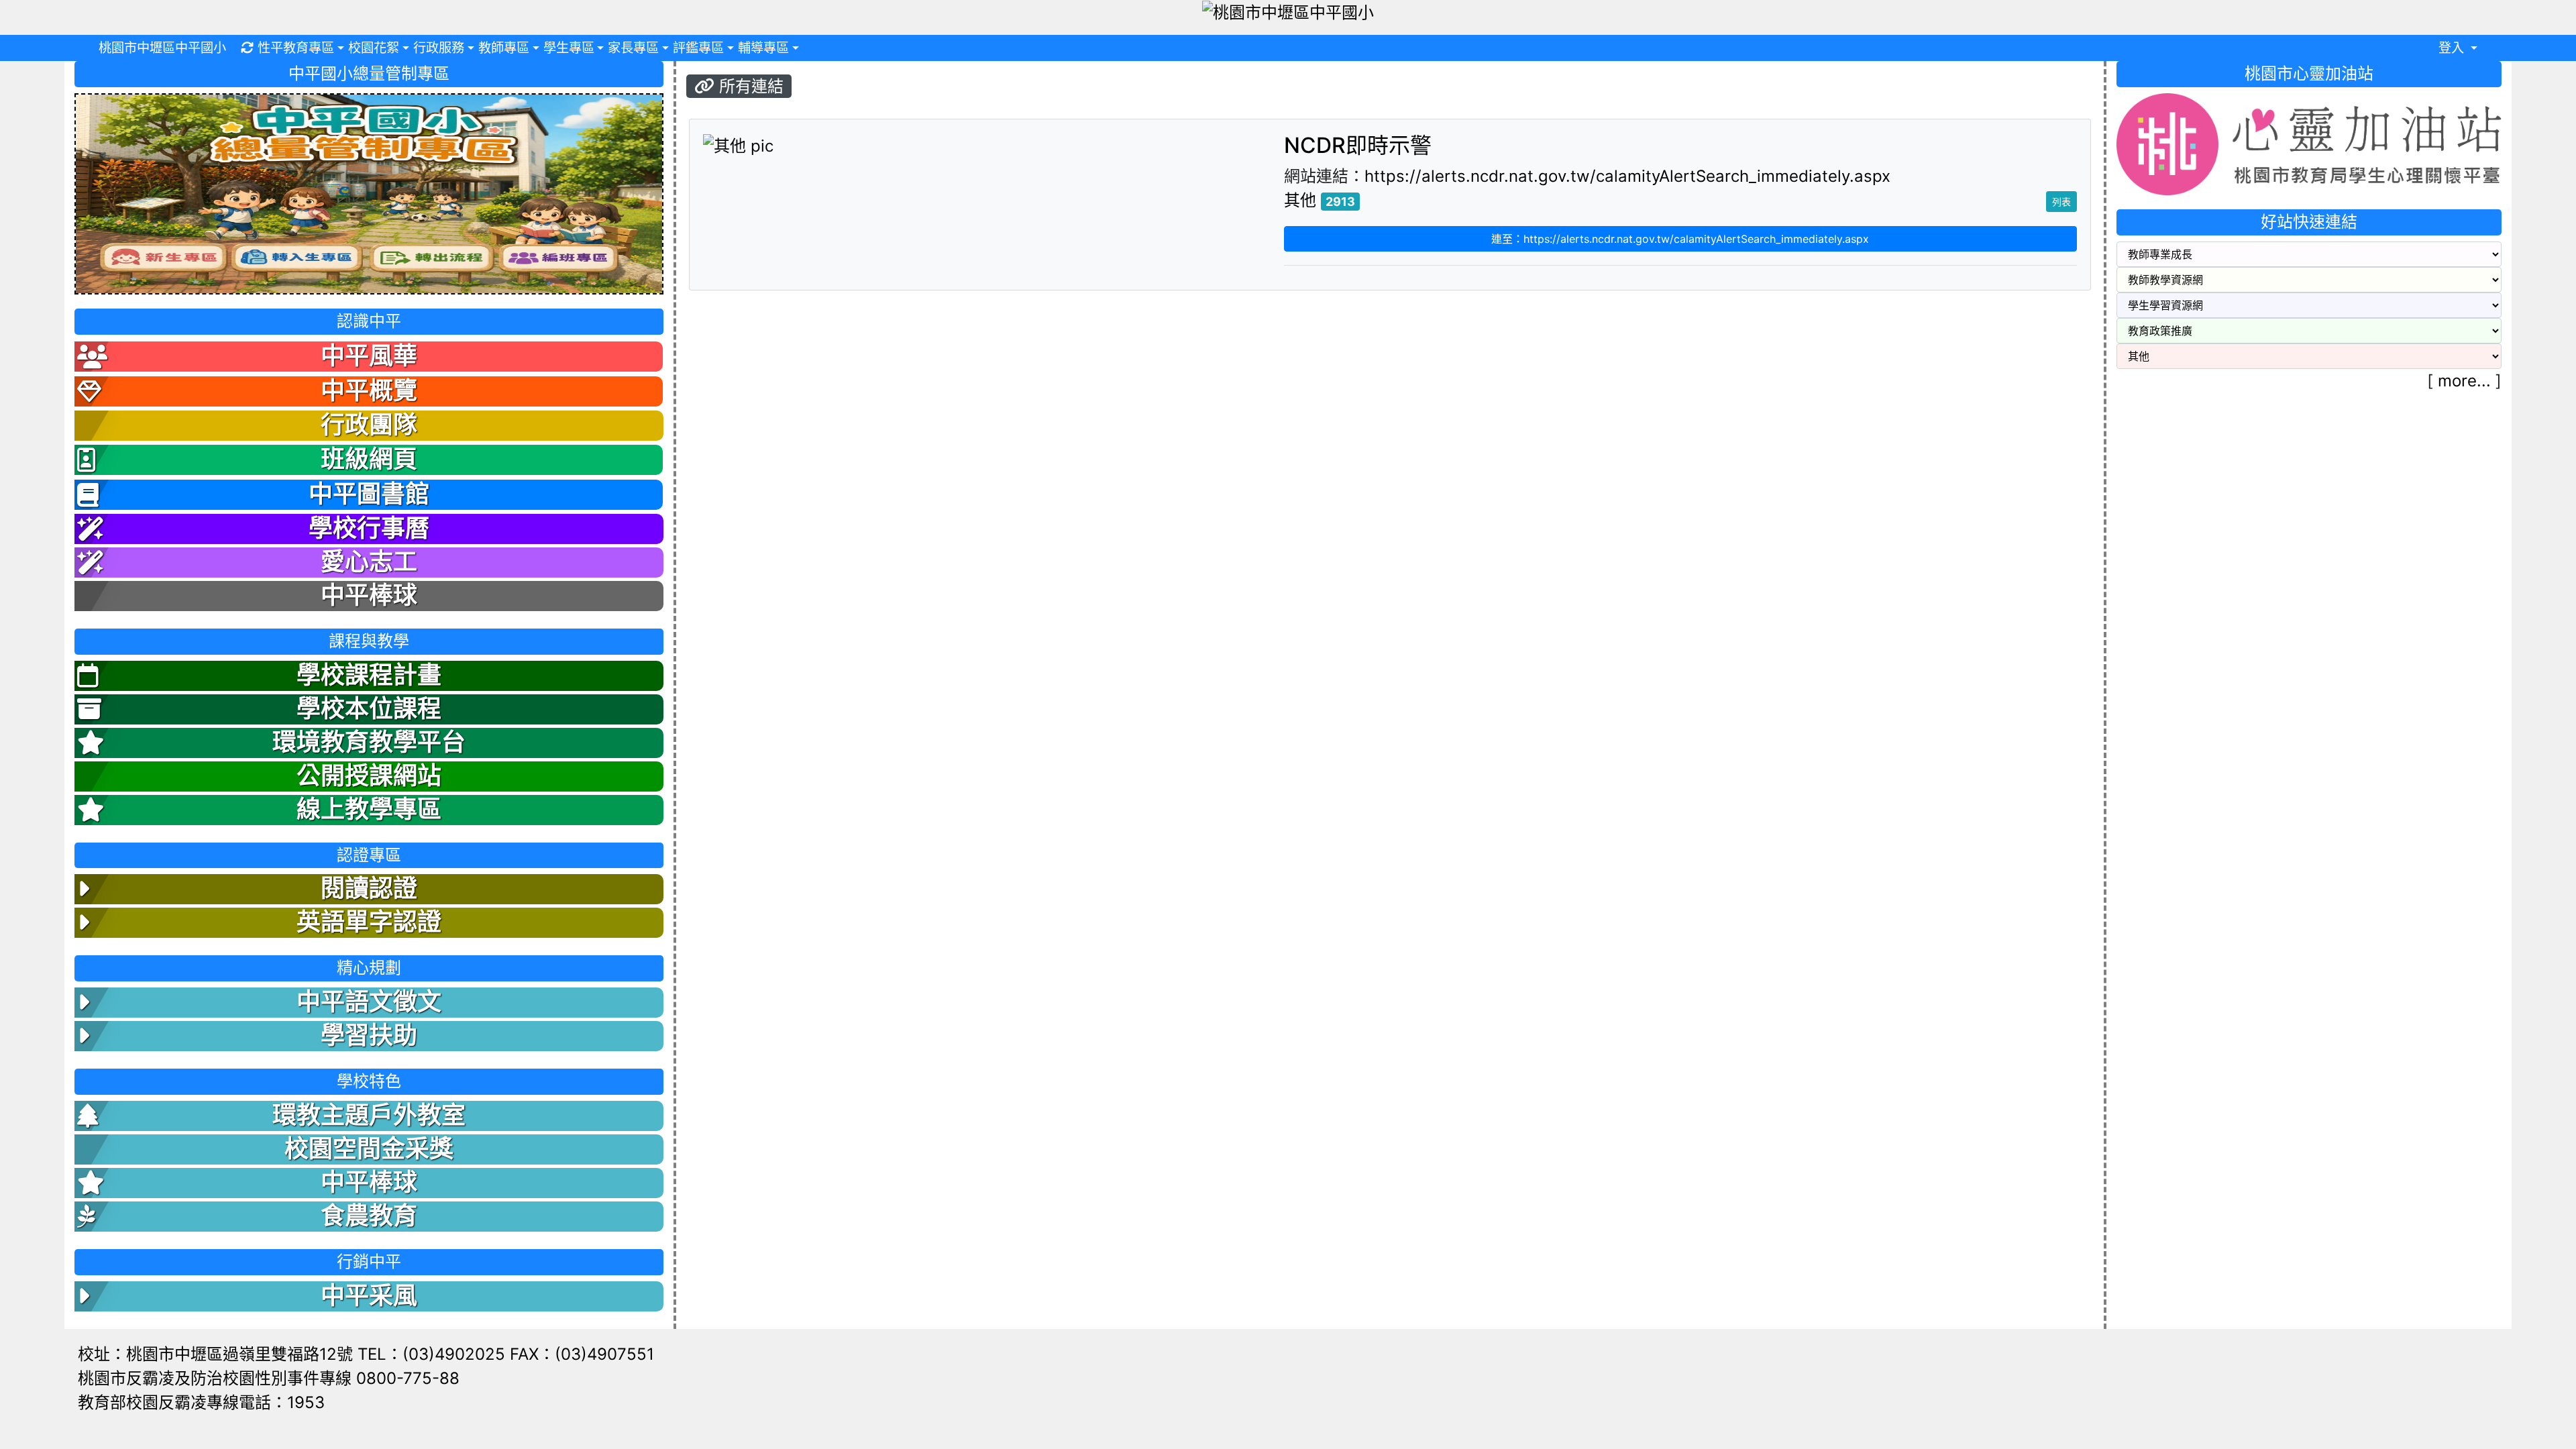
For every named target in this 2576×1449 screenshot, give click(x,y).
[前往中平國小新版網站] (369, 193)
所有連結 (749, 86)
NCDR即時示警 (1358, 145)
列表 (2061, 202)
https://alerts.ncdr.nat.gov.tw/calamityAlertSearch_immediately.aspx (1627, 176)
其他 (1300, 200)
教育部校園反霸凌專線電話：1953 (201, 1402)
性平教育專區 (296, 48)
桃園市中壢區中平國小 (162, 48)
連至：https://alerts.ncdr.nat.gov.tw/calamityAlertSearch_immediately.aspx (1680, 239)
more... (2464, 381)
